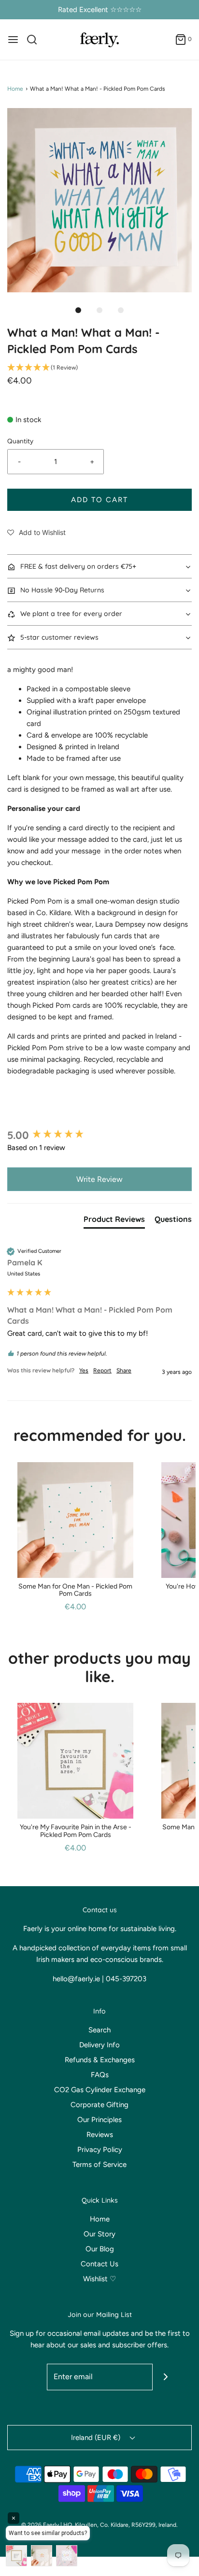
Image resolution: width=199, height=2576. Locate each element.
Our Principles (99, 2120)
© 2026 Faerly (40, 2525)
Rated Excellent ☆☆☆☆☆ (100, 10)
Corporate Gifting (99, 2105)
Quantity (20, 441)
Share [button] (124, 1370)
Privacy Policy (100, 2150)
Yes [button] (84, 1370)
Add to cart (99, 500)
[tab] (114, 1221)
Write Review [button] (99, 1179)
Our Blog (100, 2249)
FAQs (100, 2075)
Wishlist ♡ (99, 2279)
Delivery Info (99, 2045)
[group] (99, 1135)
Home (15, 89)
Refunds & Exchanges (100, 2060)
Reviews (100, 2135)
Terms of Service (99, 2165)
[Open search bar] (36, 40)
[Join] (166, 2377)
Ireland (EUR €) (97, 2438)
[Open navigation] (13, 40)
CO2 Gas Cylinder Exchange (100, 2090)
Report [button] (102, 1370)
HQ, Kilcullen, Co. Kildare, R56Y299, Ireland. (121, 2525)
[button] (99, 200)
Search (99, 2030)
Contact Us (99, 2264)
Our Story (99, 2234)
